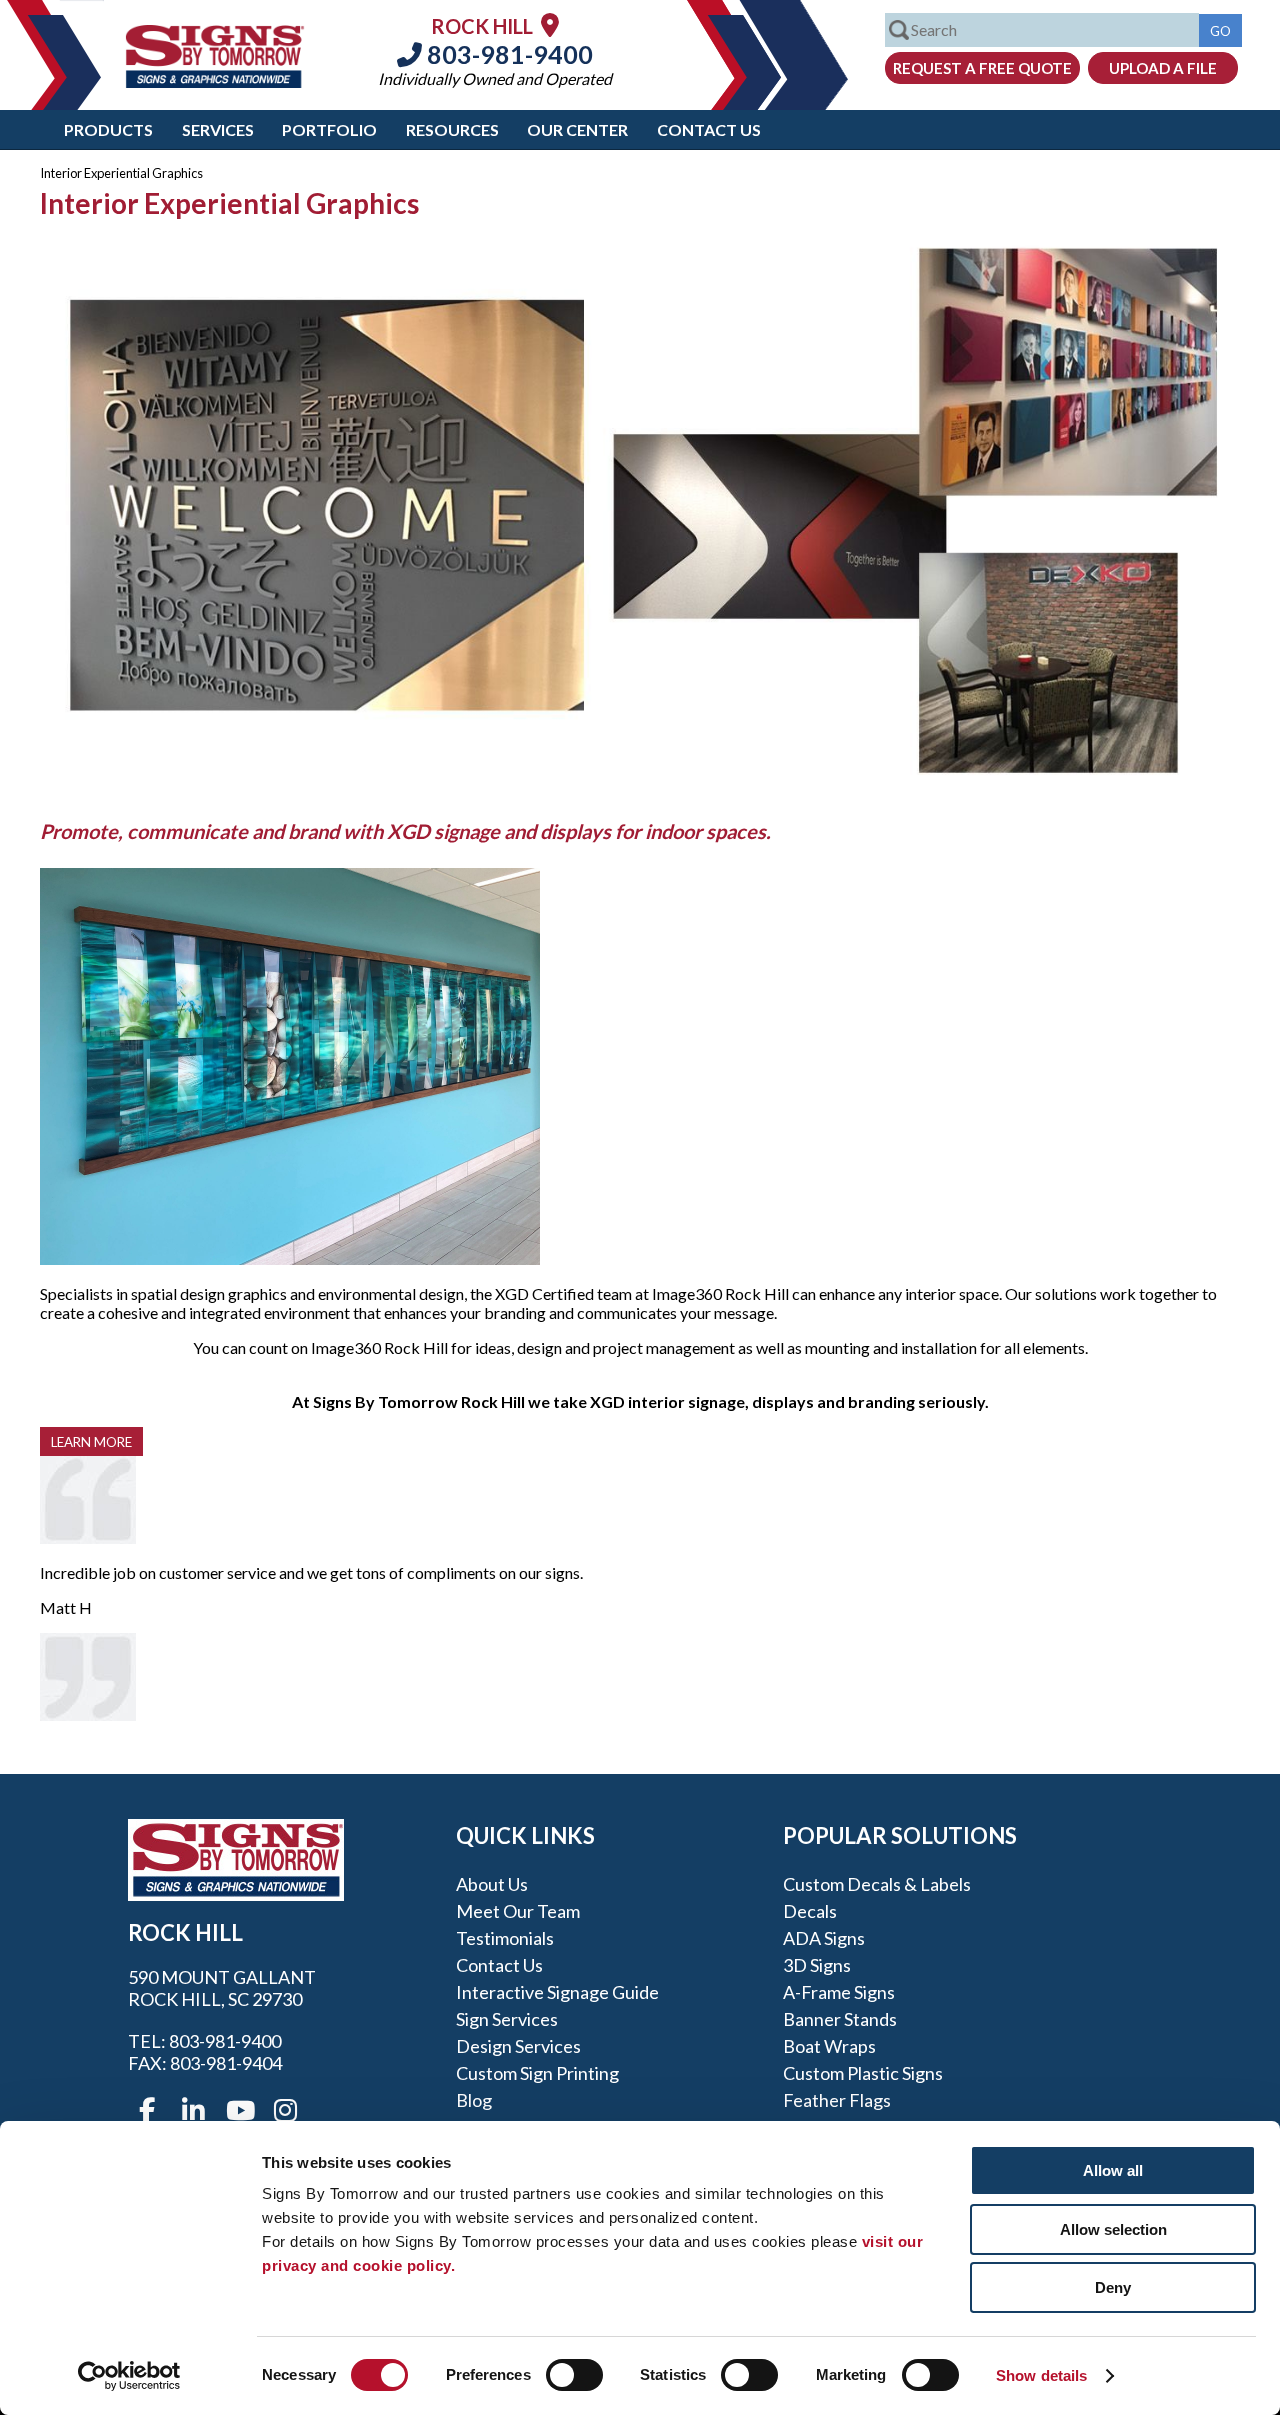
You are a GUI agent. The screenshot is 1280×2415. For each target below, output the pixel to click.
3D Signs (817, 1965)
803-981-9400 (507, 54)
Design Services (518, 2046)
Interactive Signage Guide (557, 1992)
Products (108, 129)
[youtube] (239, 2111)
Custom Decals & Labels (877, 1884)
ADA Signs (824, 1938)
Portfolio (329, 129)
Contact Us (709, 129)
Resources (452, 129)
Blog (474, 2100)
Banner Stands (840, 2019)
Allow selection (1113, 2229)
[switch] (574, 2375)
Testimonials (505, 1938)
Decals (810, 1911)
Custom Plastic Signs (863, 2073)
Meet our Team (518, 1911)
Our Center (577, 129)
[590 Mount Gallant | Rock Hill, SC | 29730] (550, 24)
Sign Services (507, 2019)
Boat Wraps (829, 2046)
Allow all (1113, 2170)
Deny (1113, 2287)
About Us (492, 1884)
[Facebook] (147, 2111)
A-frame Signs (839, 1992)
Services (218, 129)
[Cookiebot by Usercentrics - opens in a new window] (129, 2376)
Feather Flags (837, 2100)
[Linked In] (193, 2111)
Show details (1041, 2375)
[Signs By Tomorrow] (215, 81)
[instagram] (285, 2111)
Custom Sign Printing (537, 2073)
